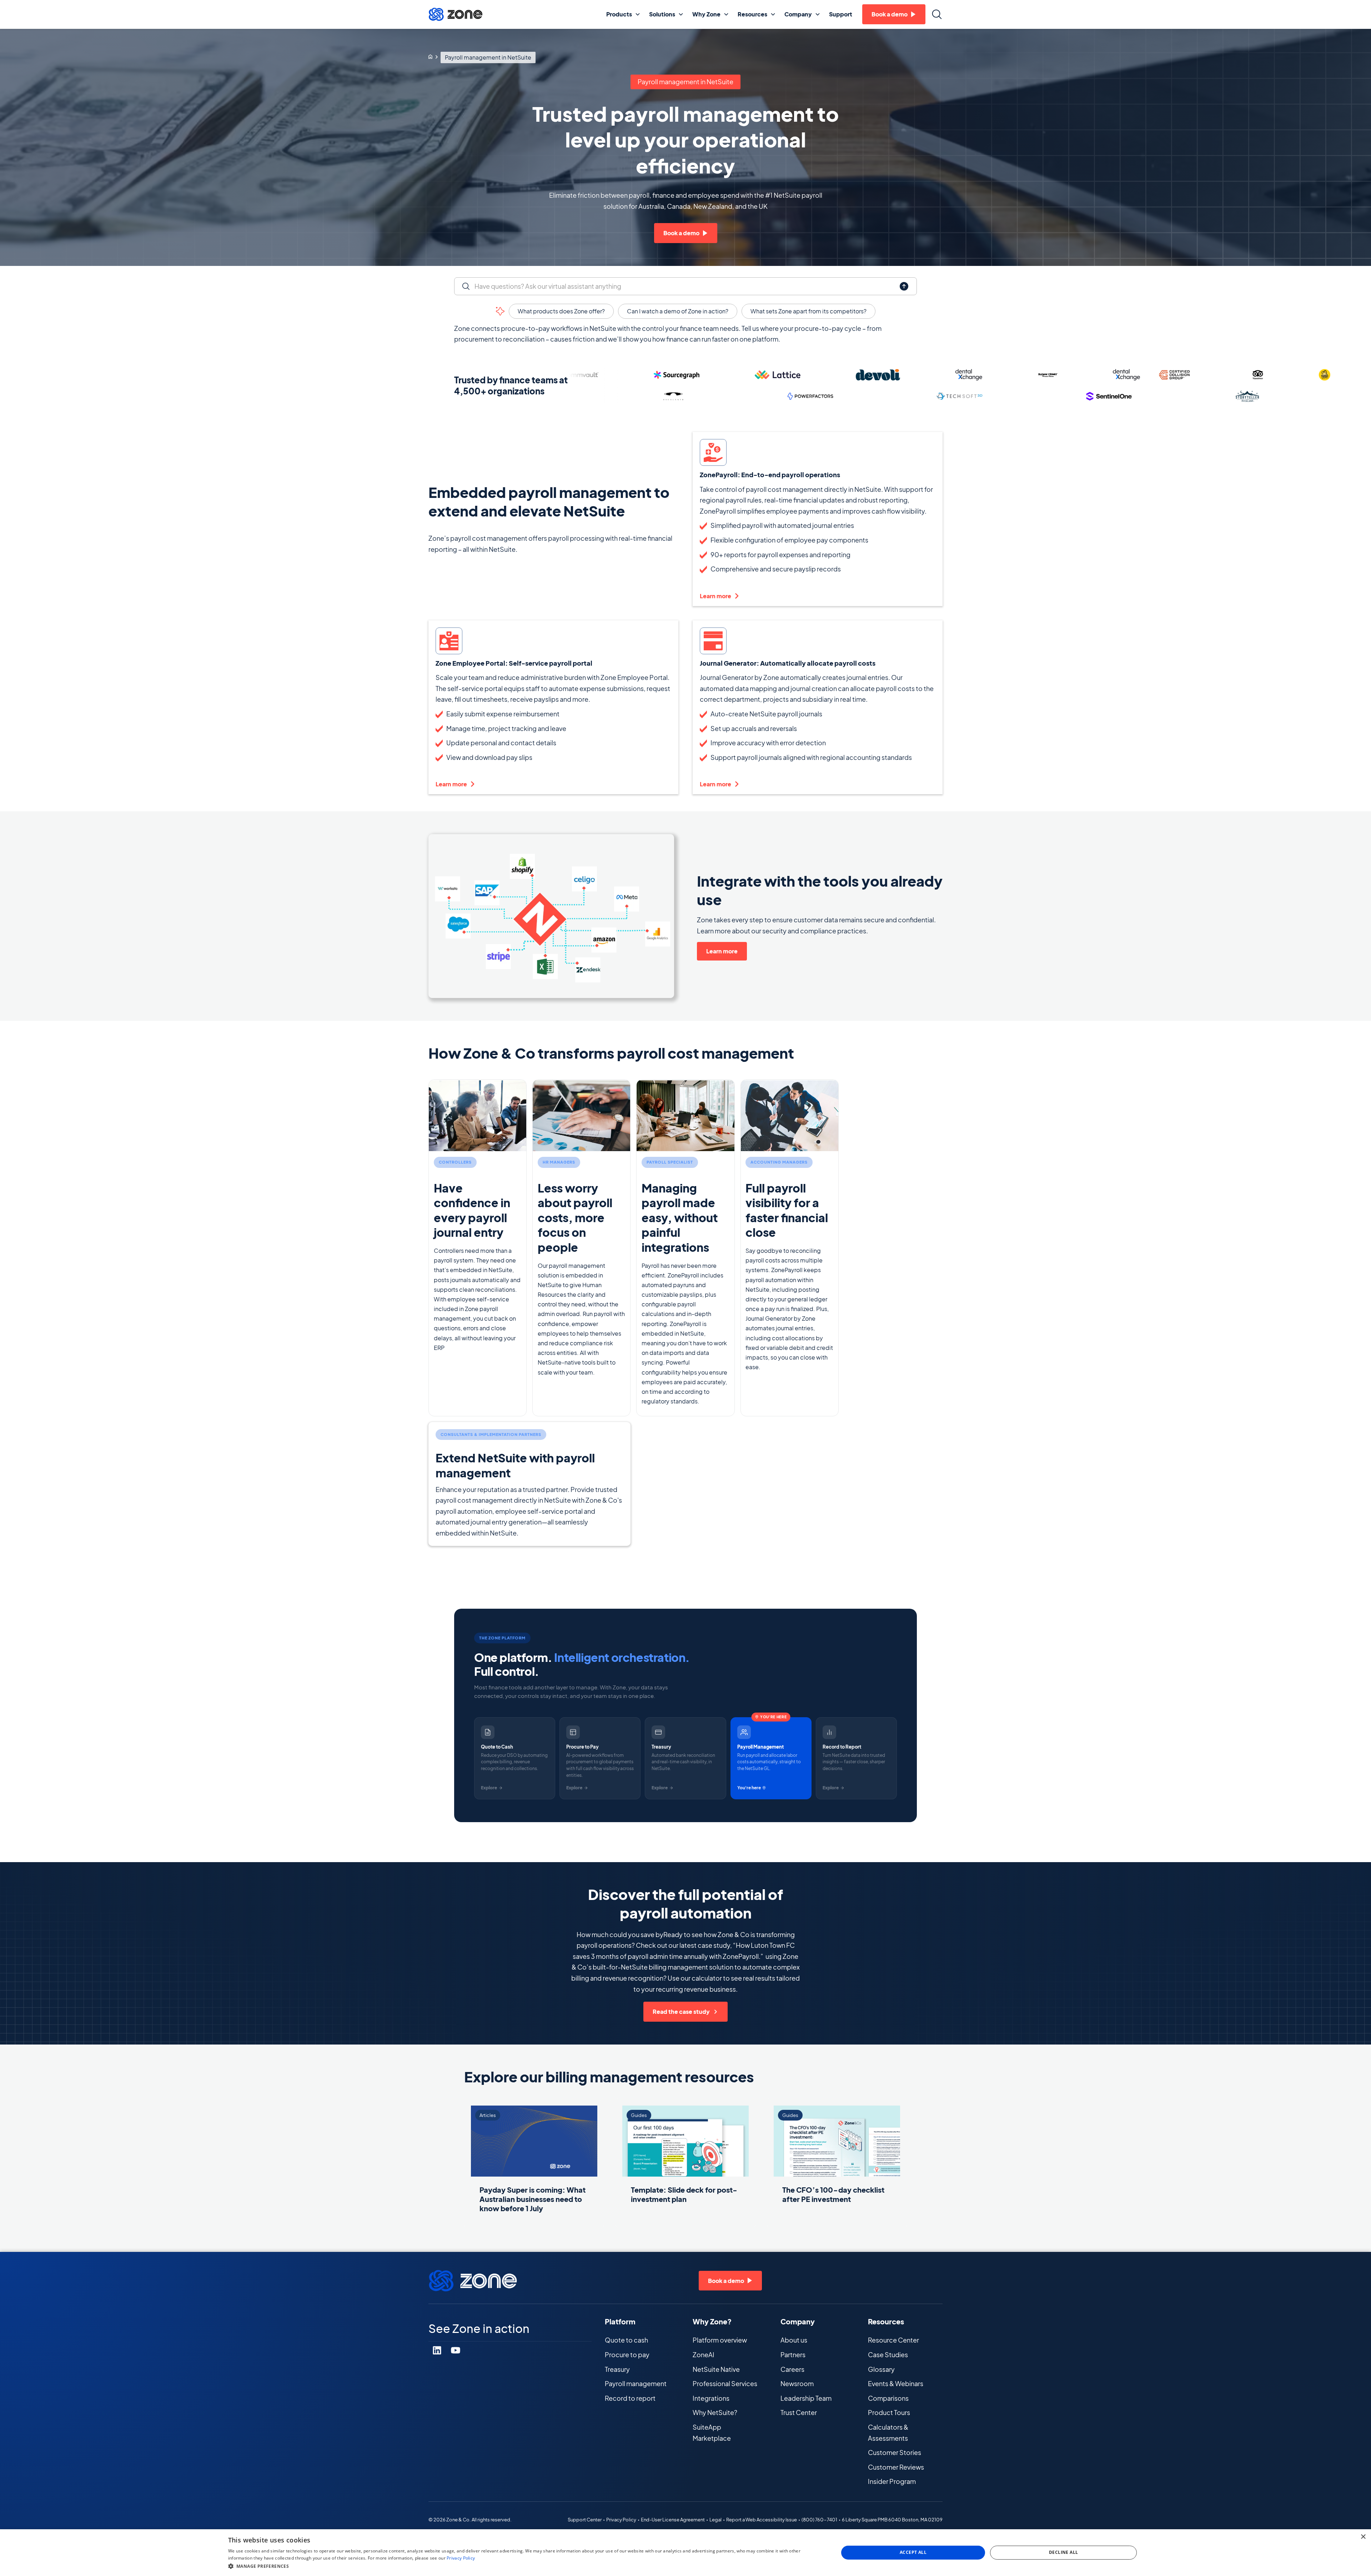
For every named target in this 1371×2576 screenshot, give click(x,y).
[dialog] (685, 2553)
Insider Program (892, 2481)
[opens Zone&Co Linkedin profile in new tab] (437, 2350)
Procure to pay (627, 2355)
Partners (793, 2355)
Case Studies (888, 2355)
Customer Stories (895, 2452)
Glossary (881, 2369)
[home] (456, 14)
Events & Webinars (896, 2383)
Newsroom (797, 2383)
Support (841, 14)
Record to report (630, 2398)
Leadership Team (806, 2398)
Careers (792, 2369)
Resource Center (893, 2340)
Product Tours (889, 2412)
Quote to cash (626, 2340)
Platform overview (720, 2340)
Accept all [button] (913, 2552)
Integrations (711, 2398)
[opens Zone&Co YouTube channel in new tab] (456, 2350)
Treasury (617, 2369)
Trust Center (799, 2412)
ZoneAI (704, 2355)
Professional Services (725, 2383)
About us (794, 2340)
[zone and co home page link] (430, 57)
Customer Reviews (896, 2467)
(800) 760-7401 (819, 2520)
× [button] (1363, 2537)
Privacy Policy (621, 2520)
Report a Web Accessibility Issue (762, 2520)
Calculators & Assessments (888, 2433)
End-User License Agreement (673, 2520)
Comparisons (888, 2398)
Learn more (722, 951)
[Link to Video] (551, 916)
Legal (715, 2520)
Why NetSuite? (715, 2412)
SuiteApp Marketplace (712, 2433)
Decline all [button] (1063, 2552)
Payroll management (636, 2383)
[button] (623, 14)
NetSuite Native (716, 2369)
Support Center (585, 2520)
